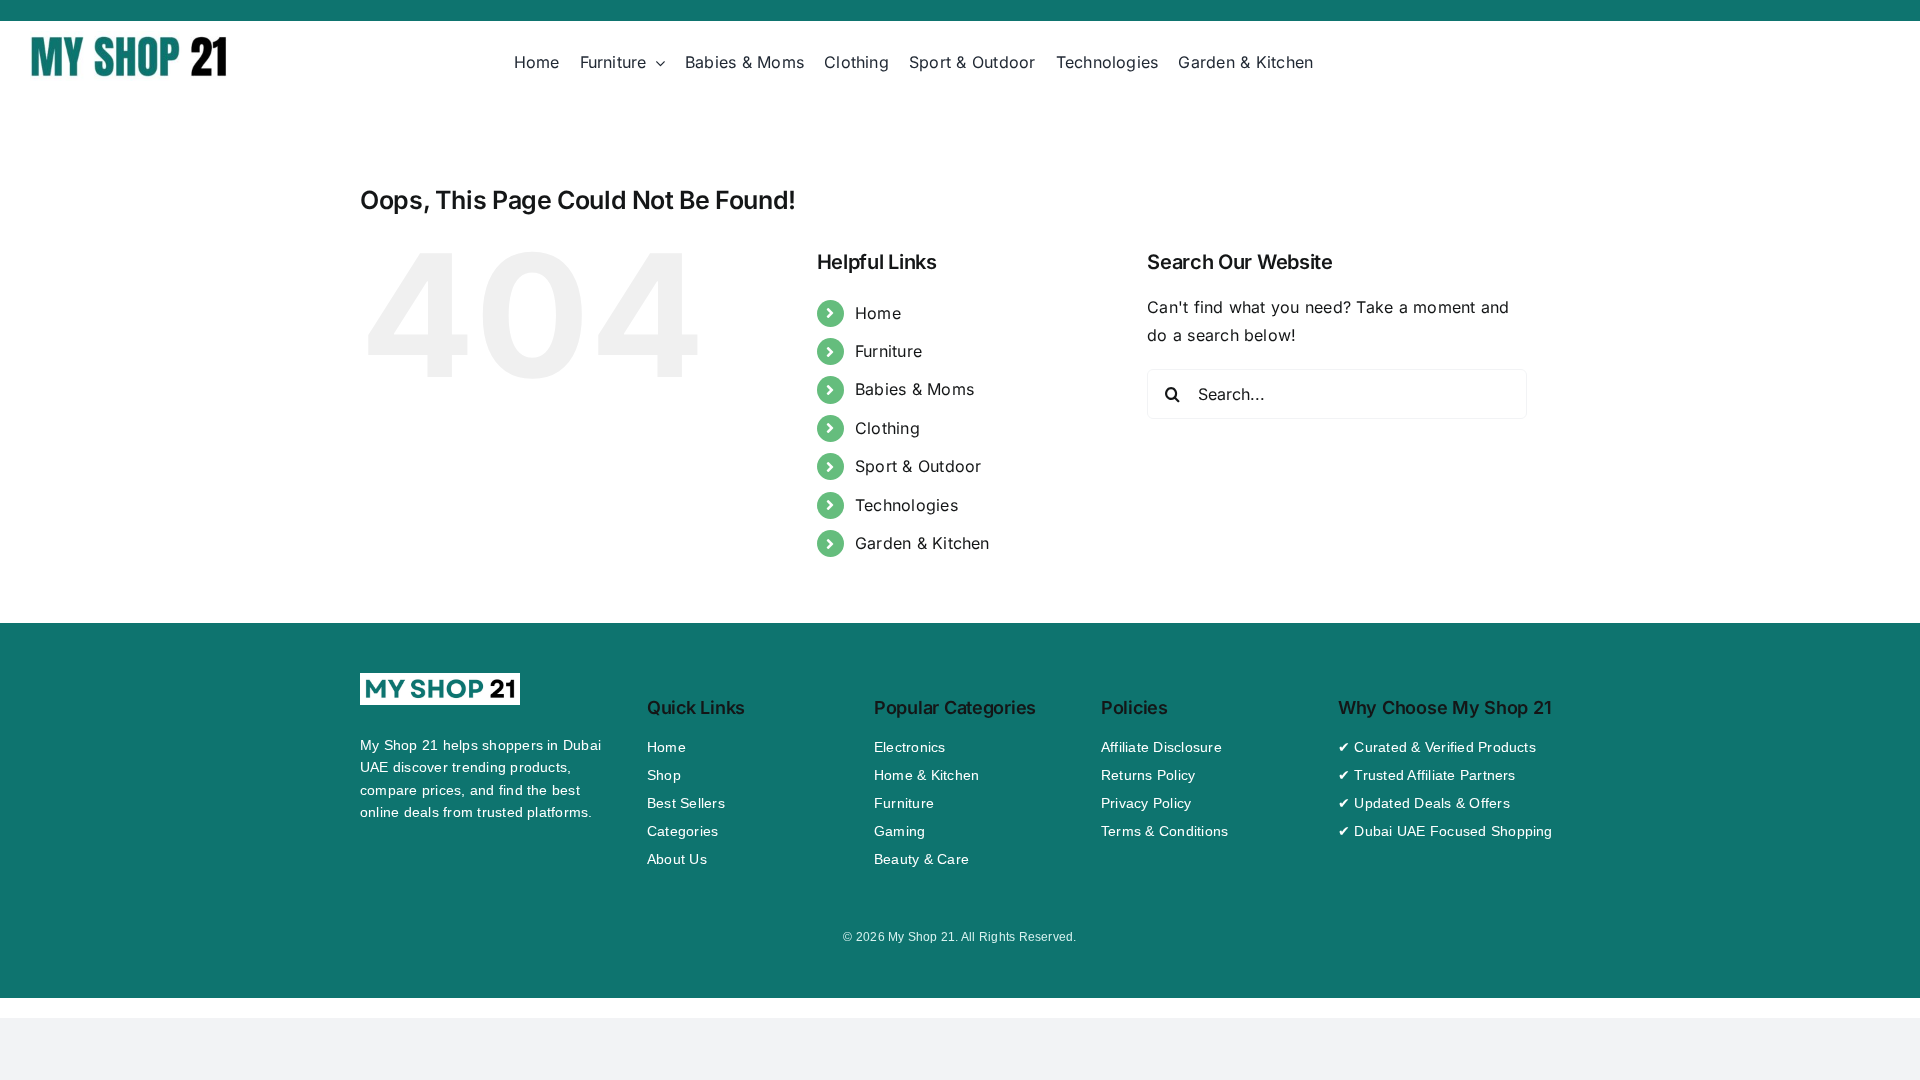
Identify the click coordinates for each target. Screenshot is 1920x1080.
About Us (677, 859)
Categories (682, 831)
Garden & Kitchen (922, 543)
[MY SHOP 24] (130, 39)
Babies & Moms (914, 389)
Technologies (906, 505)
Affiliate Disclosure (1161, 747)
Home (878, 313)
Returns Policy (1148, 775)
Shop (664, 775)
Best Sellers (686, 803)
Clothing (887, 428)
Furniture (888, 351)
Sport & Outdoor (918, 466)
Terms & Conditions (1164, 831)
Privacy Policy (1146, 803)
